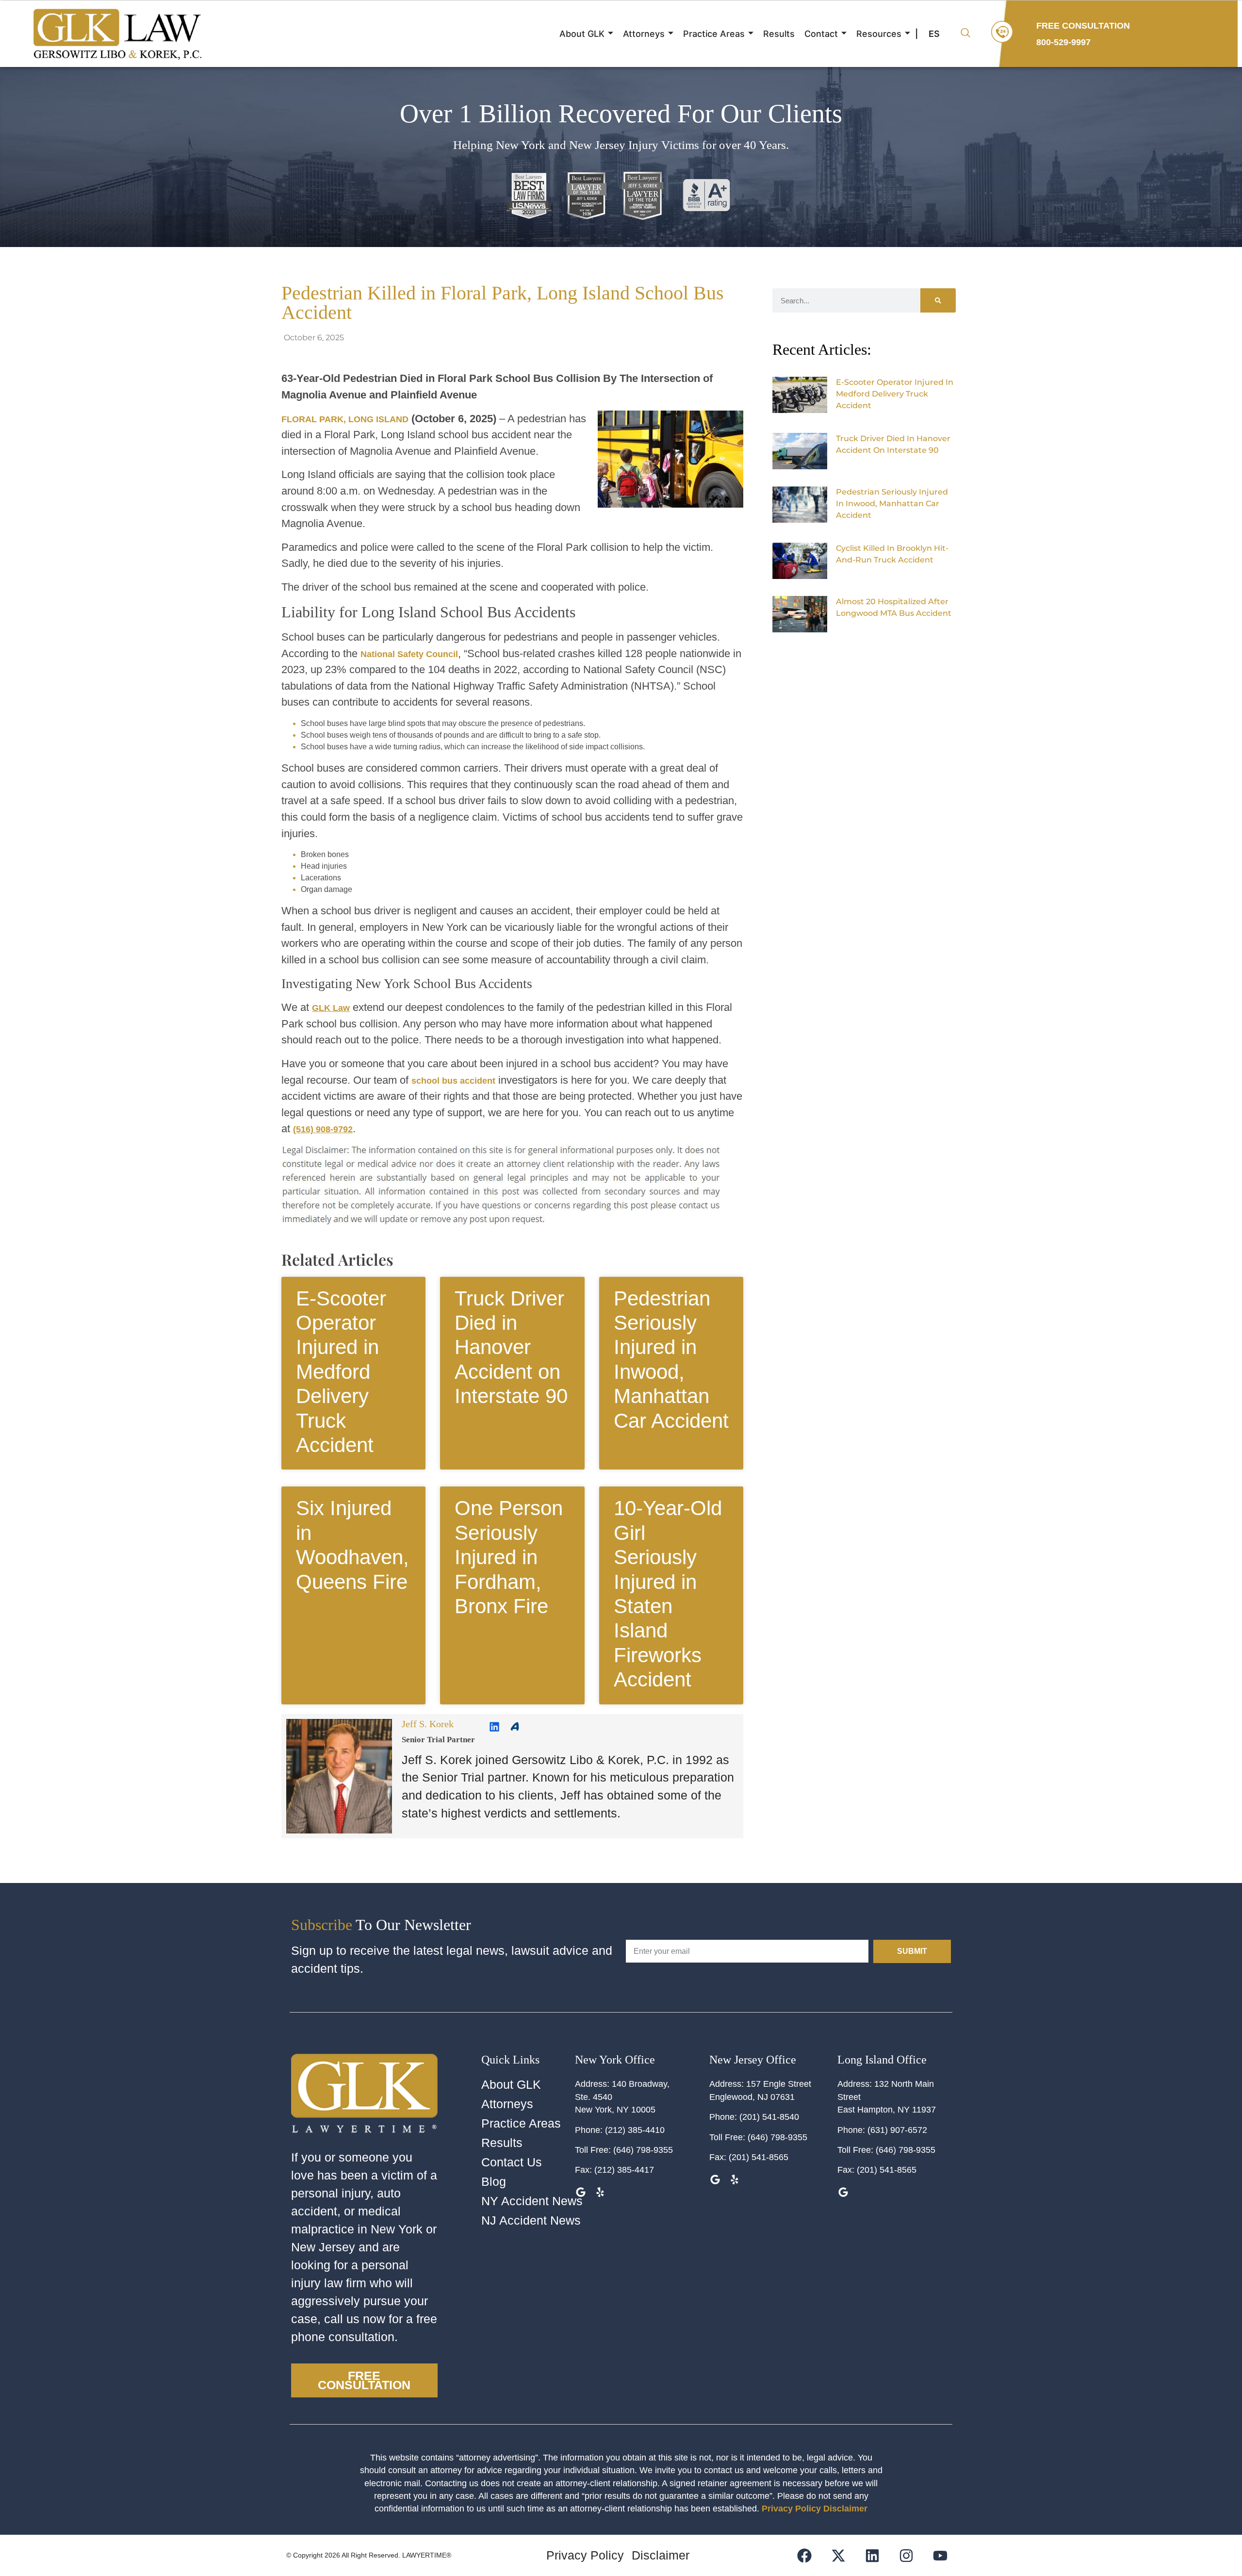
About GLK (582, 34)
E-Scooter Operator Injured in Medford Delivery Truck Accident (341, 1372)
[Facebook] (878, 648)
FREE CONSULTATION (1083, 26)
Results (779, 34)
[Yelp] (600, 2192)
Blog (494, 2182)
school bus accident (453, 1081)
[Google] (715, 2179)
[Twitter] (864, 648)
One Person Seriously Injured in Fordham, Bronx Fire (509, 1557)
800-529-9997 (1063, 42)
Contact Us (512, 2162)
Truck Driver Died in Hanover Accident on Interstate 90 (511, 1347)
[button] (965, 34)
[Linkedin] (494, 1727)
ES (934, 34)
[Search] (938, 300)
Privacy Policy (791, 2509)
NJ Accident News (531, 2221)
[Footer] (838, 2555)
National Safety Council (409, 654)
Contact (821, 34)
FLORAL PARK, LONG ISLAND (345, 419)
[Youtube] (940, 2555)
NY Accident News (532, 2201)
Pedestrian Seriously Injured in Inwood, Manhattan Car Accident (892, 504)
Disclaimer (845, 2509)
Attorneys (644, 34)
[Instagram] (906, 2555)
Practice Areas (714, 34)
